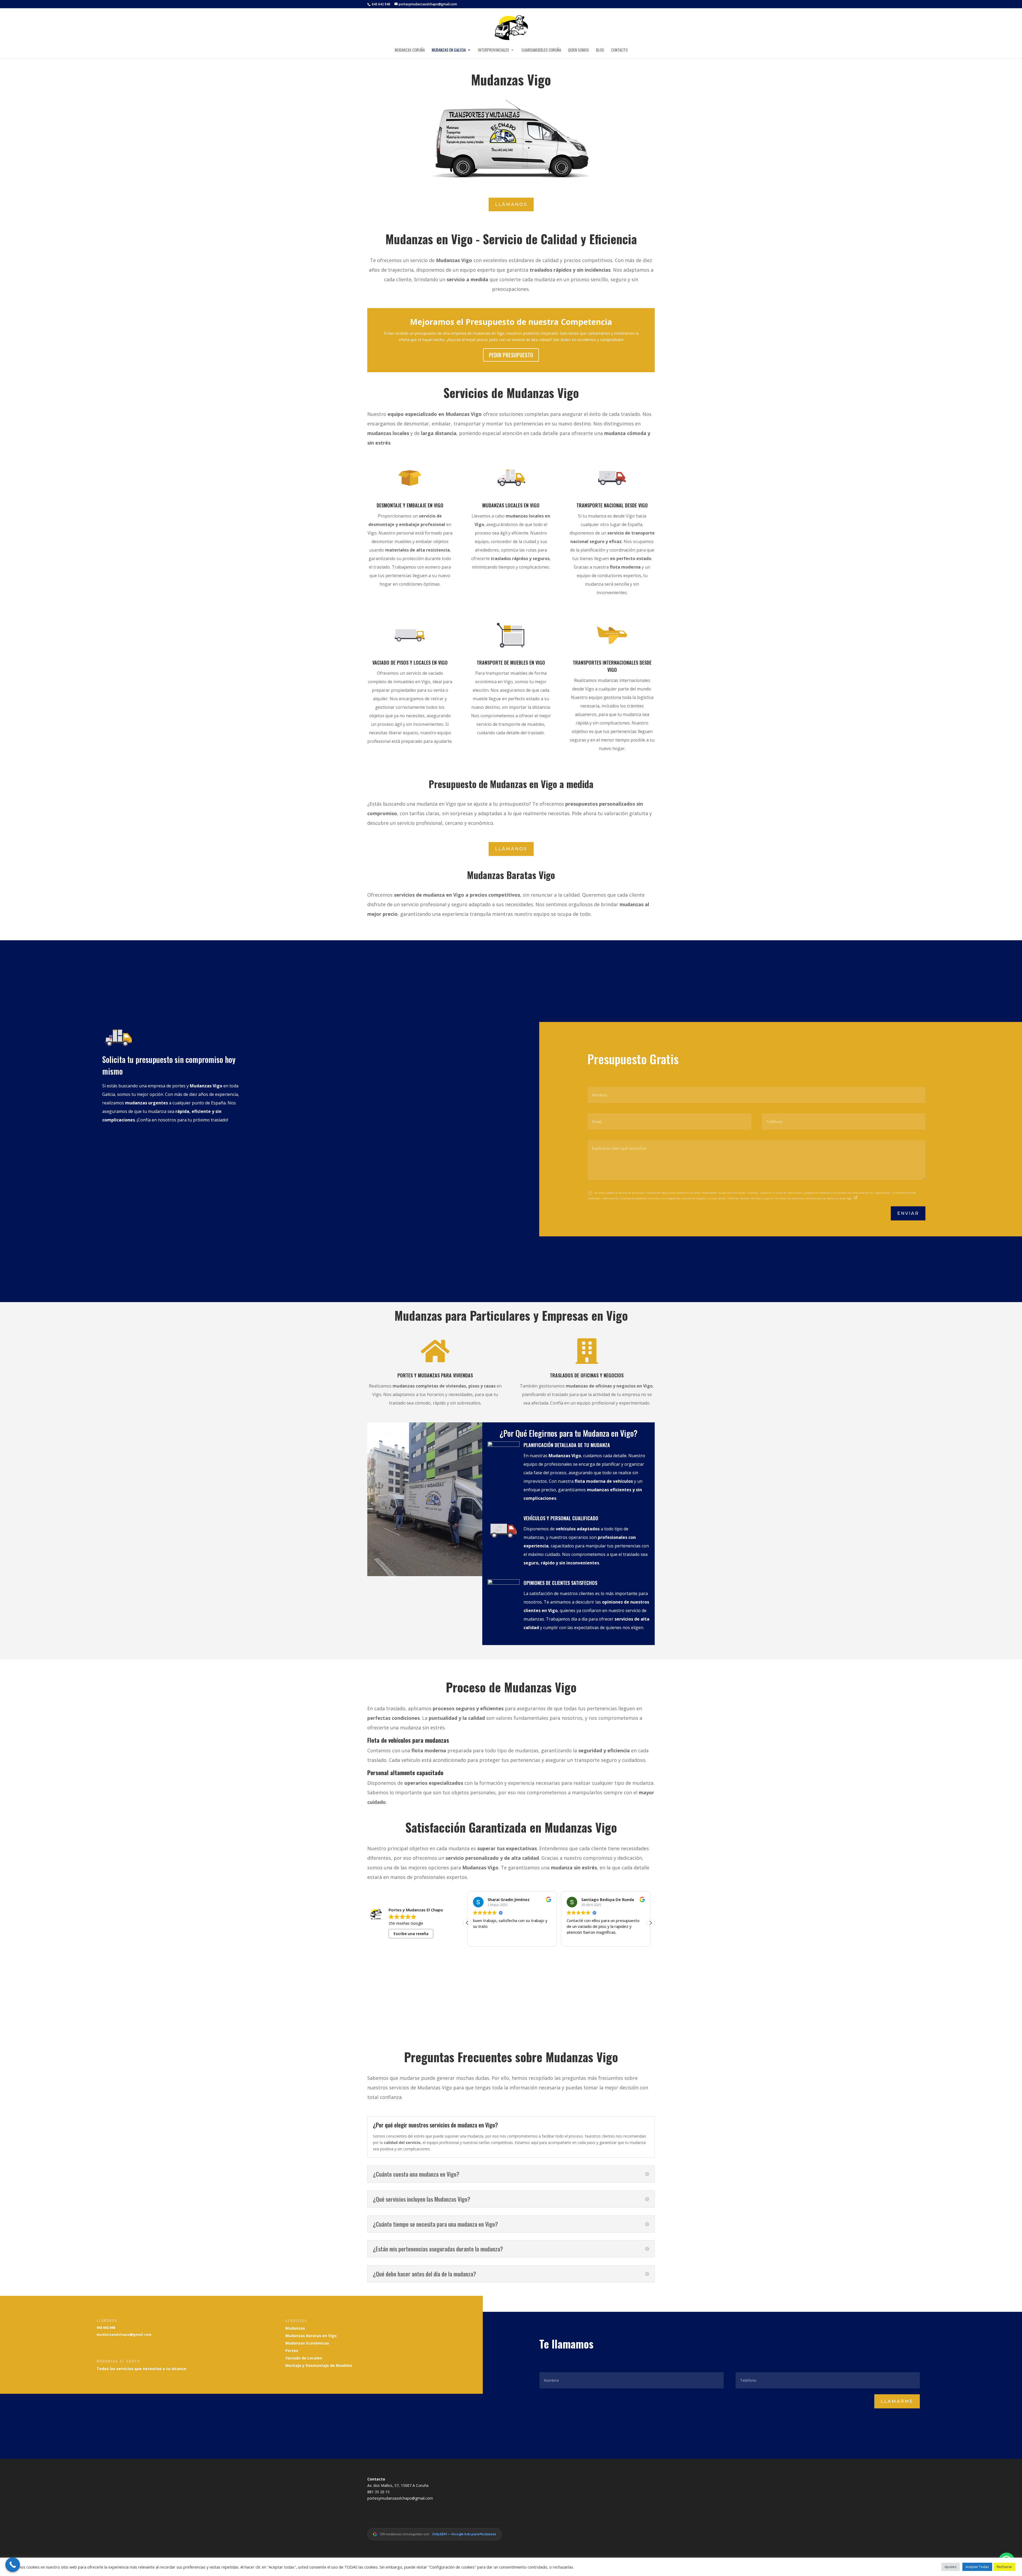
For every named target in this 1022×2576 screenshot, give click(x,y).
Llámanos (511, 204)
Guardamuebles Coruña (541, 50)
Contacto (619, 50)
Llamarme (897, 2401)
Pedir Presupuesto (511, 355)
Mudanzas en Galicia (449, 50)
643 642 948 (381, 4)
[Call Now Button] (13, 2565)
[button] (650, 1923)
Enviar (908, 1213)
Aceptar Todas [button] (977, 2567)
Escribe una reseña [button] (411, 1934)
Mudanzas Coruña (410, 50)
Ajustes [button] (951, 2567)
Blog (600, 50)
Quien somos (578, 50)
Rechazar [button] (1004, 2567)
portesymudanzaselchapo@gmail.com (400, 2498)
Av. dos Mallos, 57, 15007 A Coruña (398, 2485)
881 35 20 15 (378, 2492)
